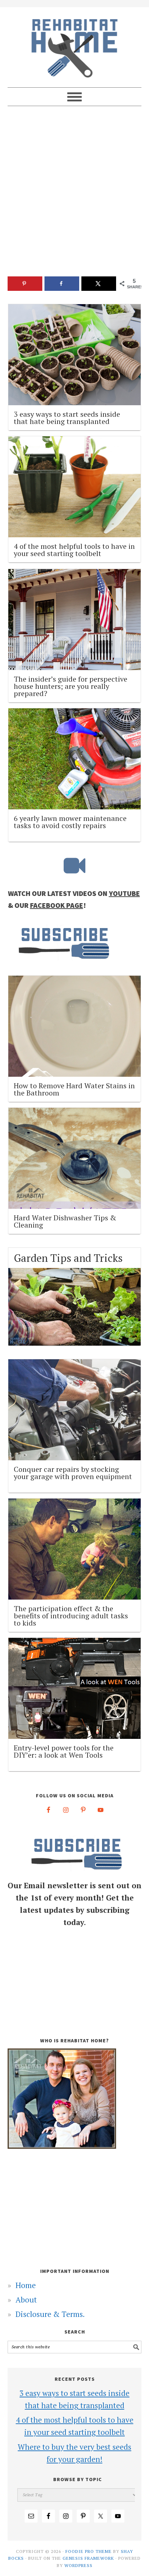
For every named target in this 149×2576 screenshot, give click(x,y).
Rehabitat (75, 44)
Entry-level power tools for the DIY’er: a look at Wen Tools (64, 1751)
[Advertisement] (74, 195)
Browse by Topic (78, 2479)
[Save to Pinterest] (25, 284)
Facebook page (57, 905)
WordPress (78, 2565)
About (26, 2300)
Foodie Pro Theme (89, 2551)
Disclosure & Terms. (50, 2314)
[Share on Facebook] (62, 284)
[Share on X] (99, 284)
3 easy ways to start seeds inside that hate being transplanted (67, 418)
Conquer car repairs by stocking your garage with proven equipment (73, 1473)
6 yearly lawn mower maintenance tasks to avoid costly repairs (70, 822)
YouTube (124, 893)
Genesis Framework (88, 2558)
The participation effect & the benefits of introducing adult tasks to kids (71, 1616)
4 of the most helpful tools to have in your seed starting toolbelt (74, 550)
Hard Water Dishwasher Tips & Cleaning (65, 1221)
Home (26, 2285)
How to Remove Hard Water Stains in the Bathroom (74, 1089)
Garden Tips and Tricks (68, 1258)
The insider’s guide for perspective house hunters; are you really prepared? (71, 686)
